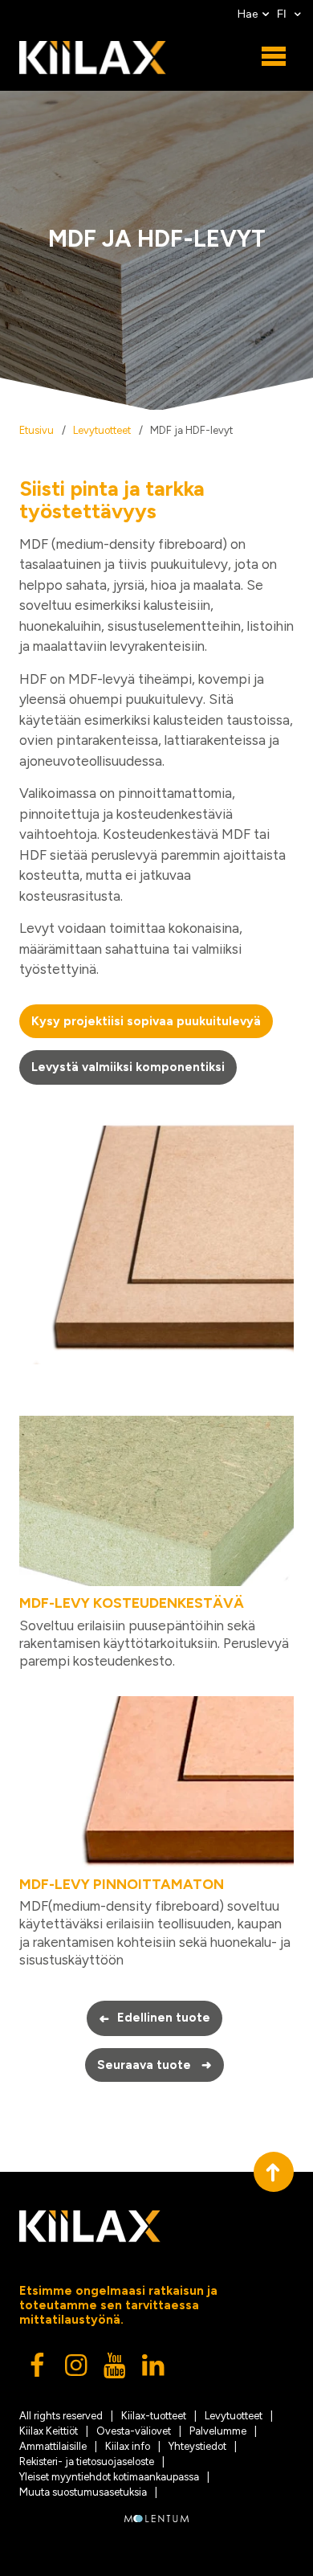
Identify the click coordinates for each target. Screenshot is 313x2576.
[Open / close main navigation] (274, 57)
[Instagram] (77, 2370)
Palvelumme (218, 2431)
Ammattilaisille (53, 2446)
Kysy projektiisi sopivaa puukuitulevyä (146, 1021)
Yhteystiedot (197, 2446)
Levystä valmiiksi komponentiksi (128, 1067)
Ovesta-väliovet (134, 2431)
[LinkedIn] (154, 2370)
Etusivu (37, 430)
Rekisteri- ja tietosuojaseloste (87, 2462)
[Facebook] (39, 2370)
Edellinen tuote (154, 2018)
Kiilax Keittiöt (49, 2431)
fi (283, 14)
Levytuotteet (102, 430)
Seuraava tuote (155, 2065)
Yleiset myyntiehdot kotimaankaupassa (109, 2477)
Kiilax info (128, 2446)
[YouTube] (116, 2370)
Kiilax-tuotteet (154, 2416)
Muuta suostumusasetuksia (83, 2492)
